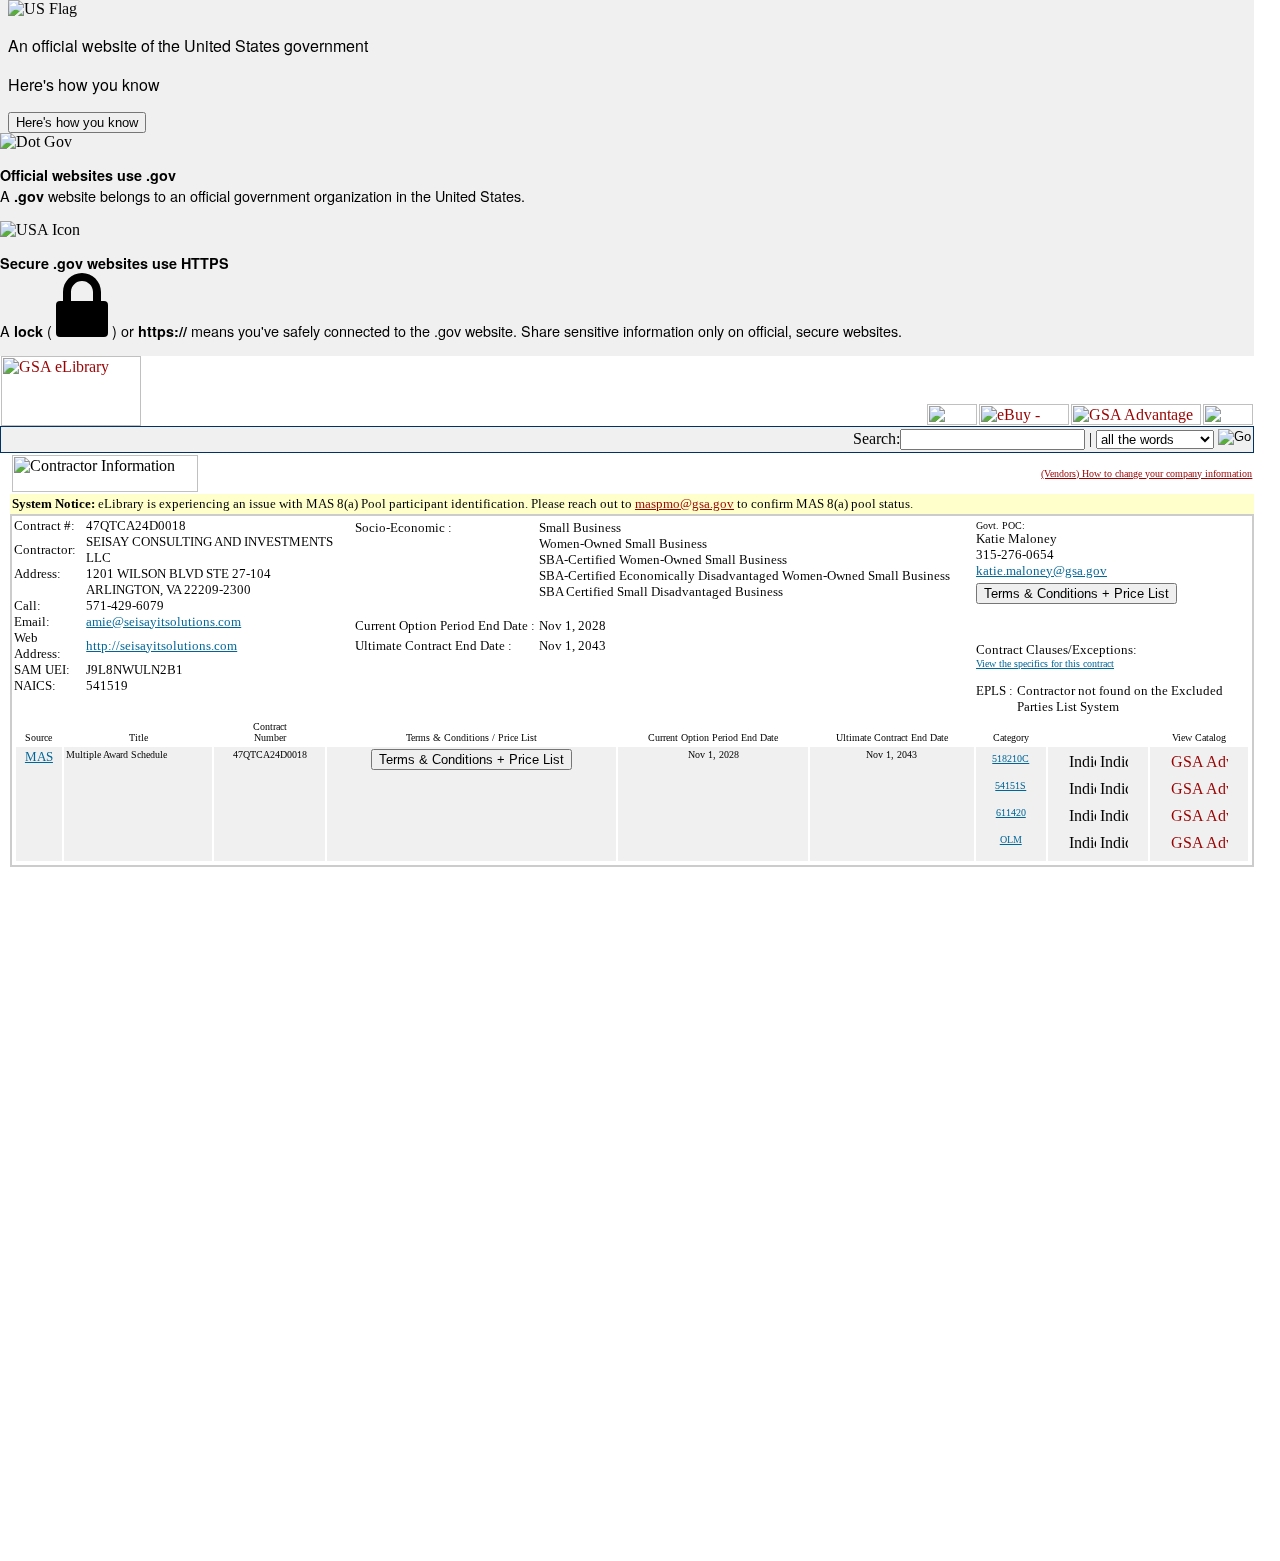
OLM (1011, 839)
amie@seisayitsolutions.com (163, 621)
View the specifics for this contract (1045, 663)
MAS (39, 756)
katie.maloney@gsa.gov (1041, 570)
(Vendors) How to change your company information (1146, 473)
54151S (1010, 785)
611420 (1011, 812)
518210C (1010, 758)
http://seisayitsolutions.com (161, 645)
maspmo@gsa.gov (684, 503)
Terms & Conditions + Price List (1076, 593)
